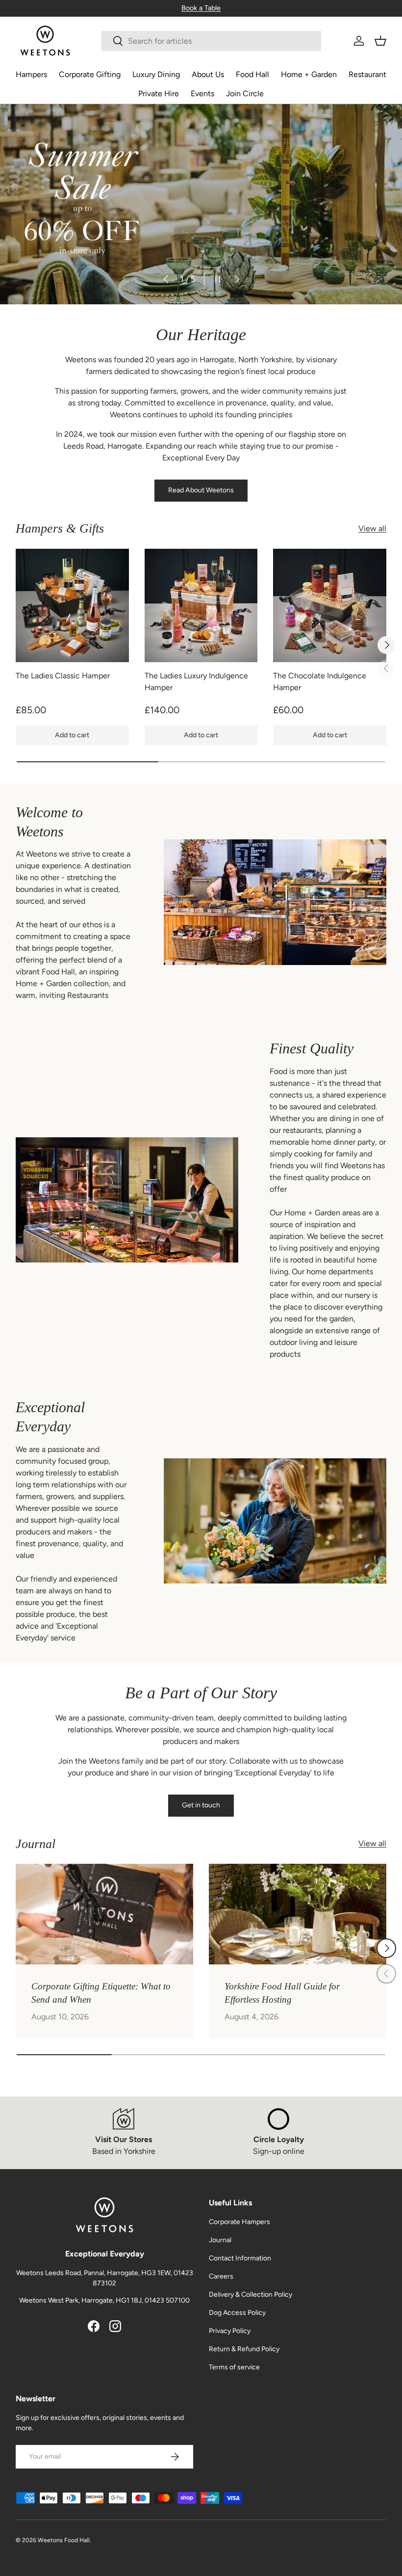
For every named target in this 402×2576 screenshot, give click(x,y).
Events (202, 94)
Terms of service (234, 2367)
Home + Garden (309, 74)
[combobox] (211, 41)
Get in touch (201, 1805)
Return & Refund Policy (244, 2349)
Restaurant (367, 74)
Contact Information (240, 2258)
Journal (220, 2240)
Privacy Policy (230, 2331)
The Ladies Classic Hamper (63, 676)
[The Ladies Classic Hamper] (72, 605)
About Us (208, 74)
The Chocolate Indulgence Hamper (320, 682)
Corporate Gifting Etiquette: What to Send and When (101, 1993)
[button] (380, 41)
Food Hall (252, 74)
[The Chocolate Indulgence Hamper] (330, 605)
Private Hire (159, 94)
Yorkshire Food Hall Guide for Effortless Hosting (282, 1993)
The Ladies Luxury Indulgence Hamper (196, 682)
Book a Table (201, 8)
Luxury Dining (156, 74)
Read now (45, 235)
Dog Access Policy (237, 2313)
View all (372, 528)
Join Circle (245, 94)
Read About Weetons (201, 490)
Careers (221, 2276)
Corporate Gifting (90, 74)
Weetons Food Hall (64, 2540)
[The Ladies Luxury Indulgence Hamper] (201, 605)
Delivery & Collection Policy (251, 2294)
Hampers (31, 74)
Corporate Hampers (239, 2222)
